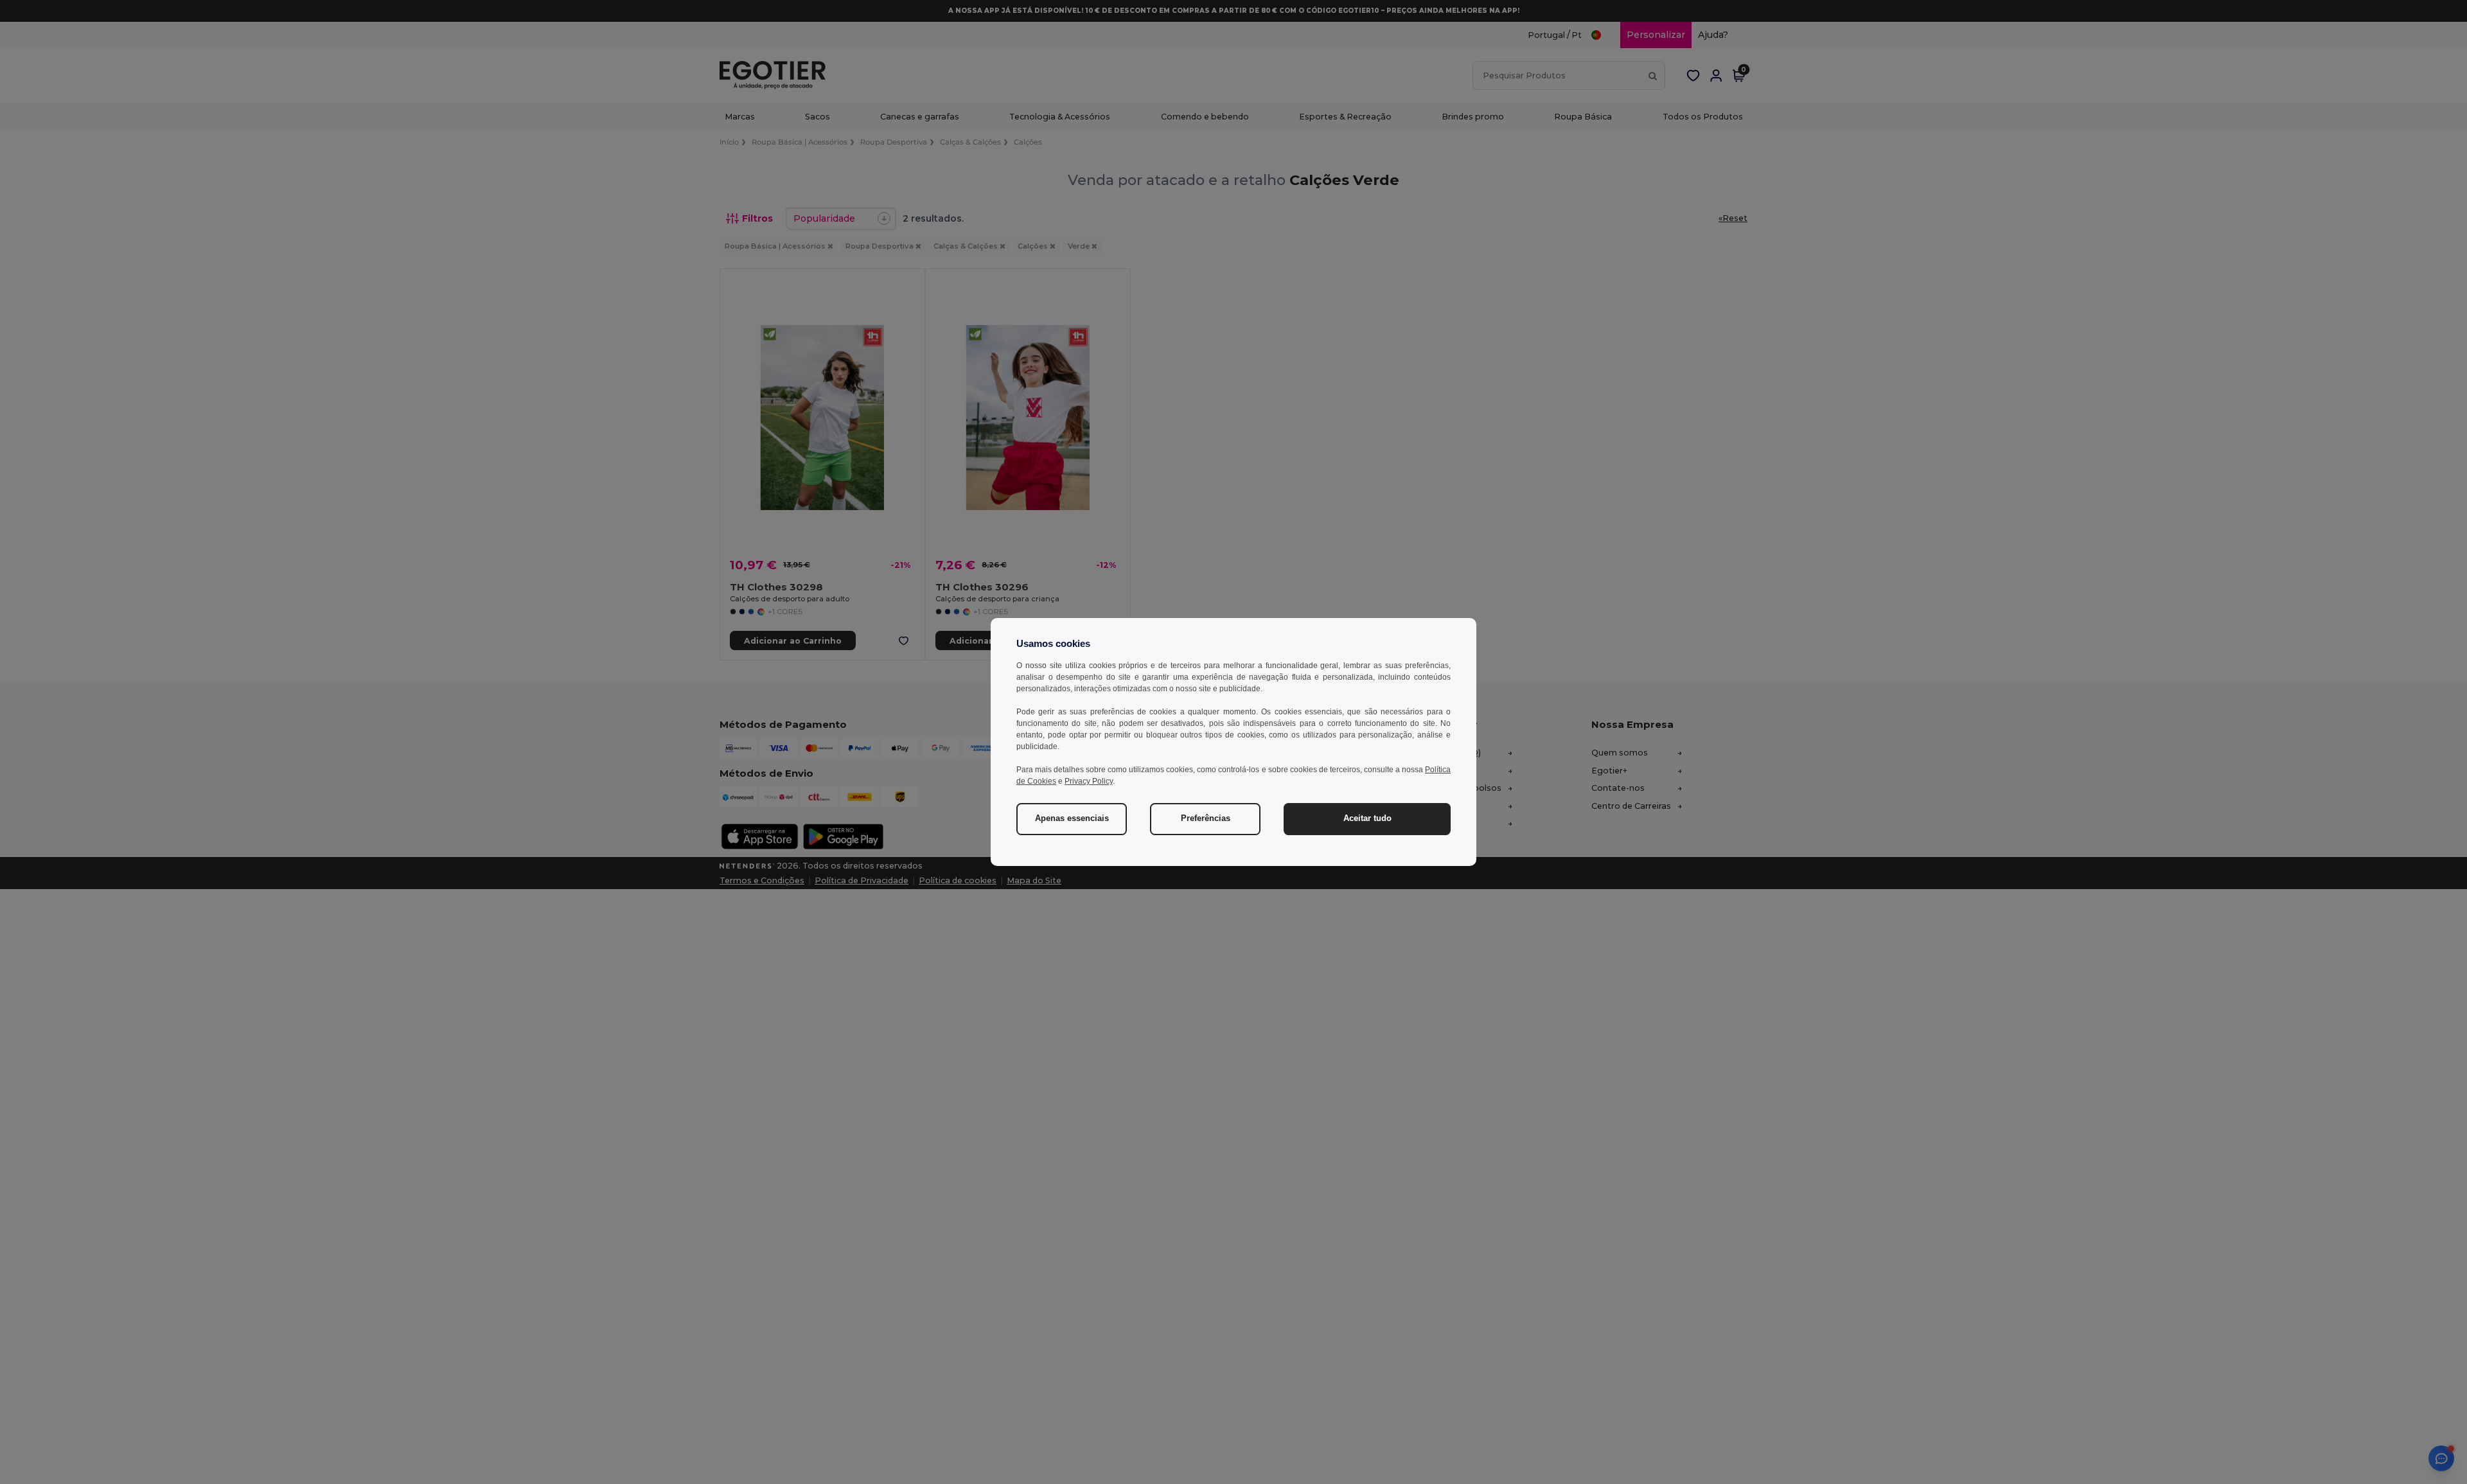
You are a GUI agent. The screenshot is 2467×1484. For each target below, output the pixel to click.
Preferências (1206, 818)
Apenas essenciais (1072, 818)
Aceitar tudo (1367, 818)
